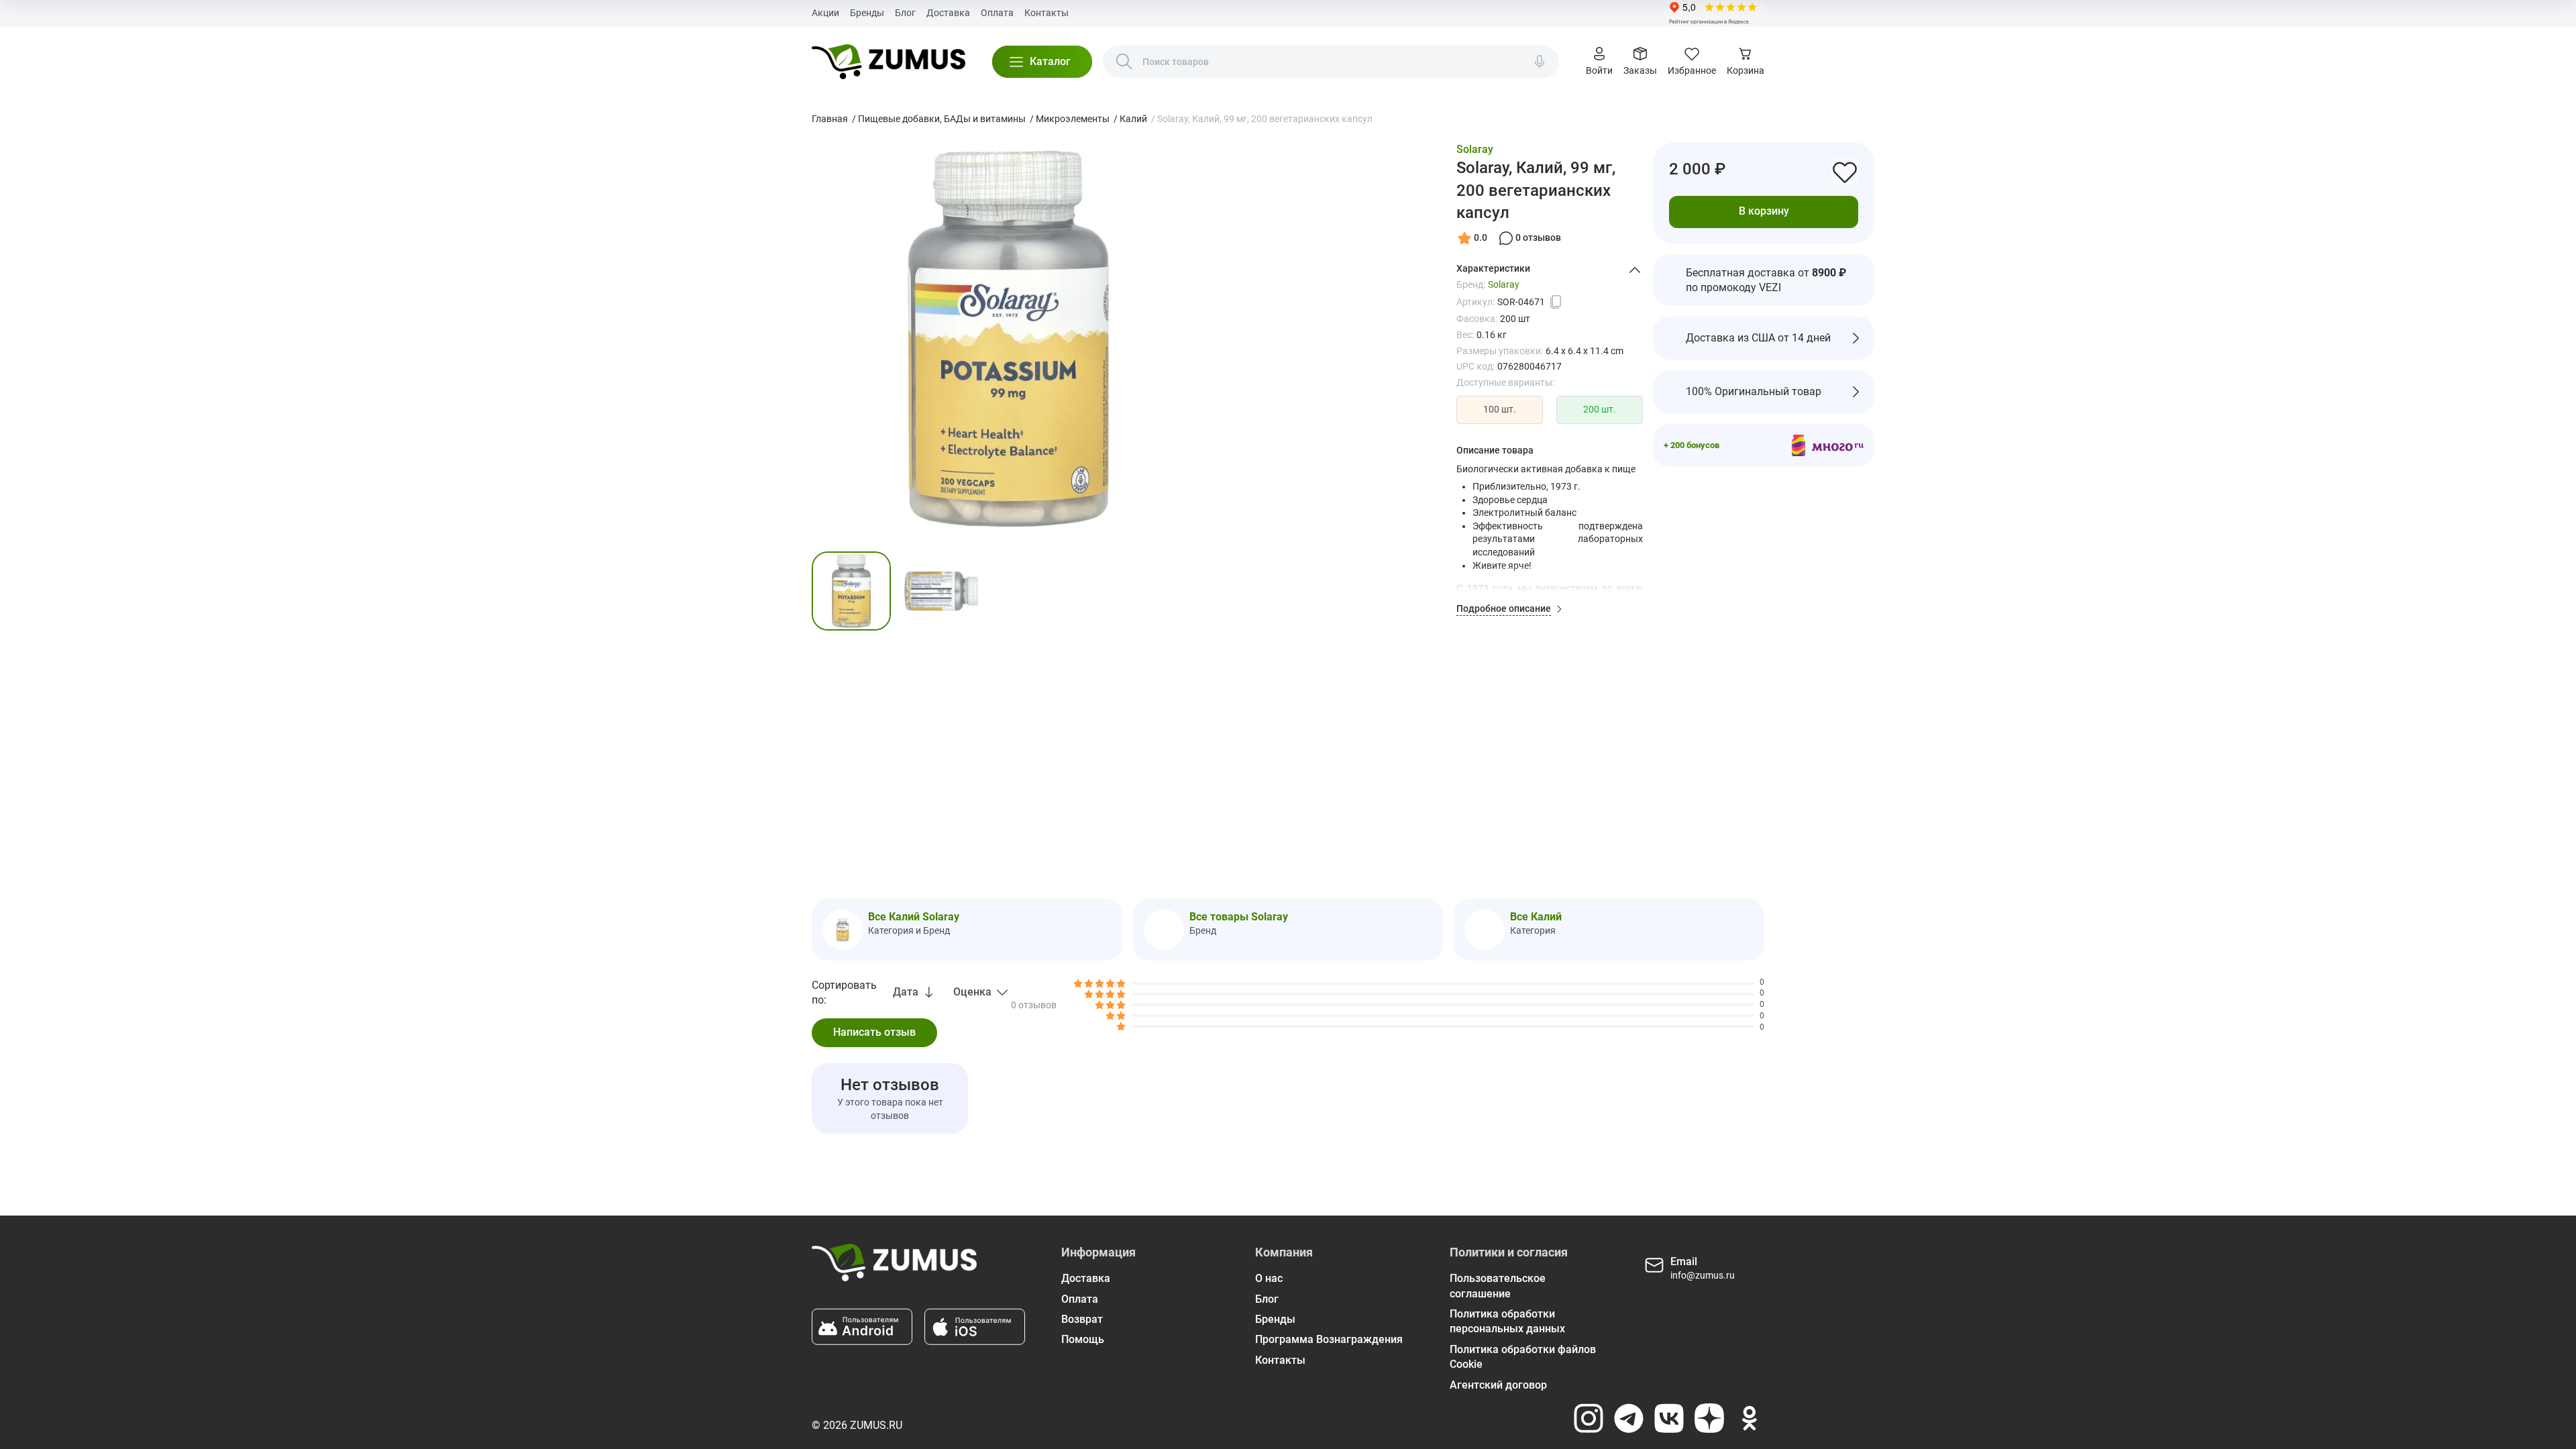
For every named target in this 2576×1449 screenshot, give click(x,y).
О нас (1269, 1278)
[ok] (1750, 1418)
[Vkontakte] (1669, 1418)
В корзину (1764, 211)
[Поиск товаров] (1124, 62)
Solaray (1475, 149)
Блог (905, 13)
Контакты (1046, 13)
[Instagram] (1589, 1418)
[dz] (1709, 1418)
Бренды (867, 13)
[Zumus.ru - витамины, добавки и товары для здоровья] (889, 62)
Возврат (1082, 1319)
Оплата (997, 13)
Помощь (1083, 1339)
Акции (825, 13)
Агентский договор (1498, 1385)
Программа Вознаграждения (1329, 1339)
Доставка (948, 13)
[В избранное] (1845, 172)
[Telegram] (1629, 1418)
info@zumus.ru (1703, 1275)
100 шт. (1500, 409)
